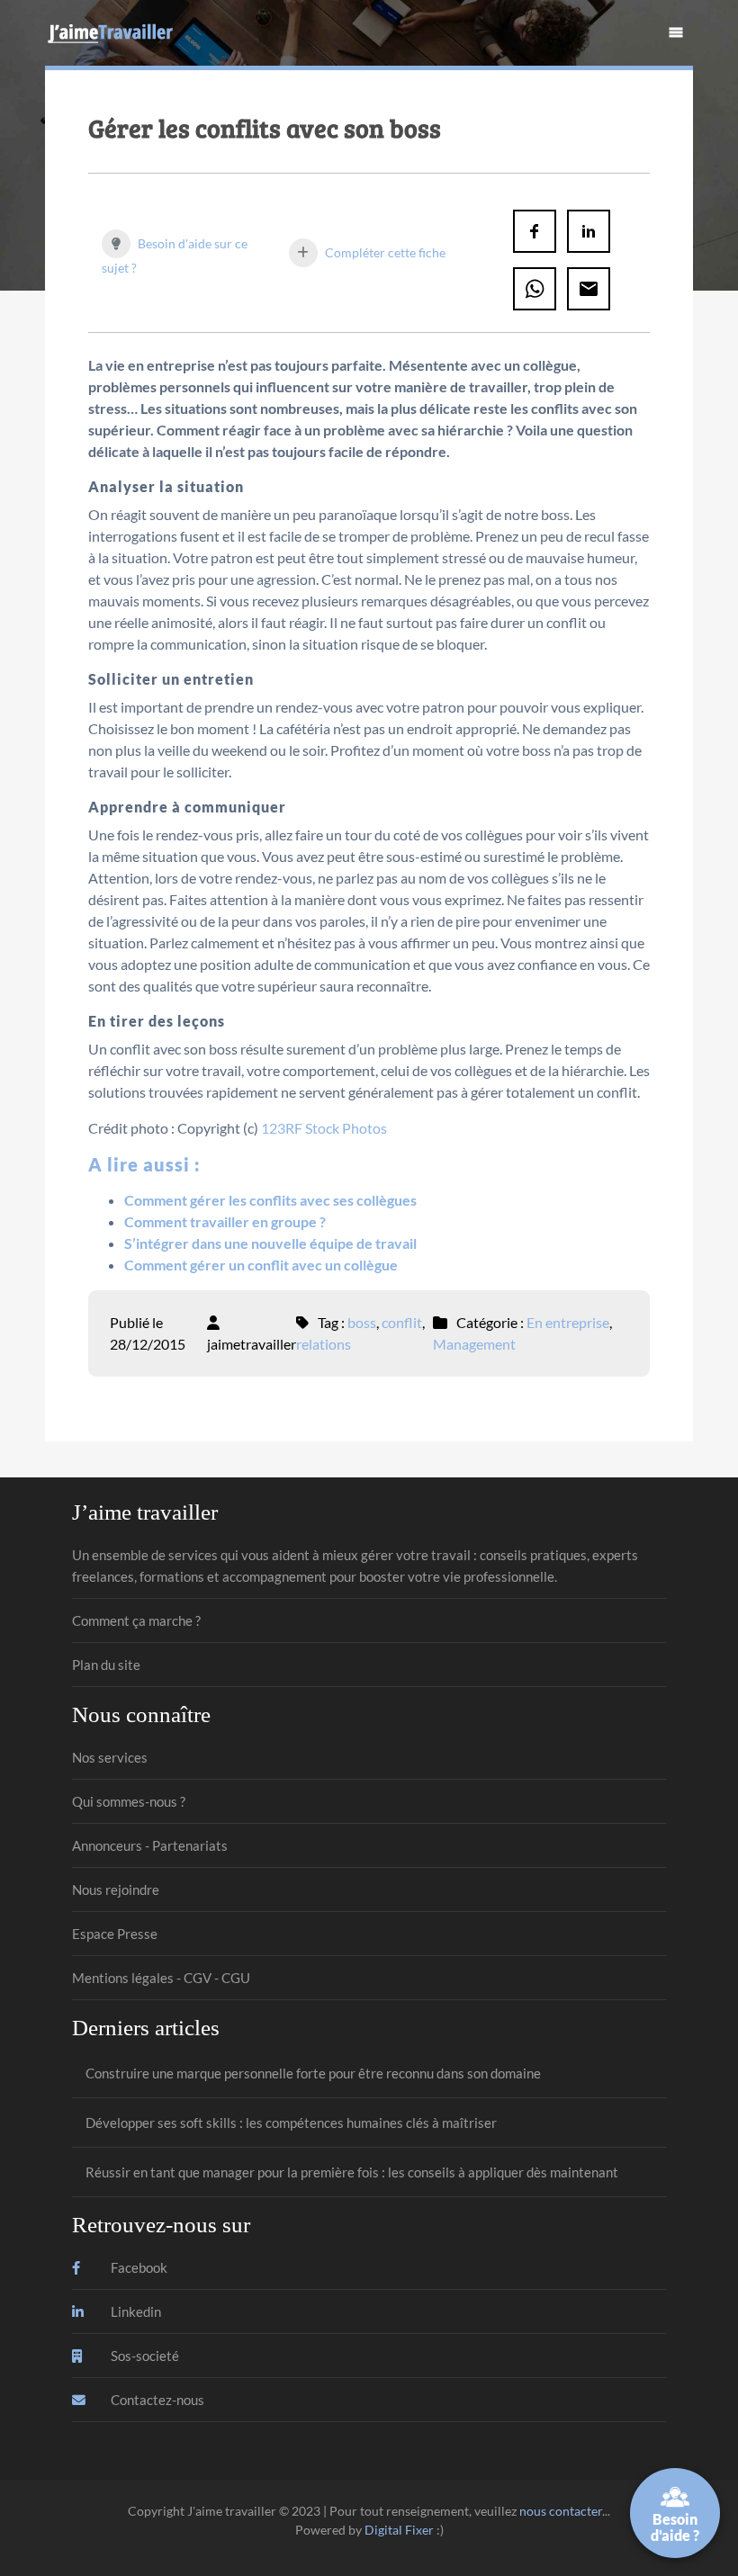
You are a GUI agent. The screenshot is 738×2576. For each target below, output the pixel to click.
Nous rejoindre (116, 1889)
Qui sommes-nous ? (129, 1801)
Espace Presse (115, 1934)
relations (324, 1344)
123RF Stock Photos (324, 1128)
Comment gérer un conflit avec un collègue (261, 1265)
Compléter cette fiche (384, 252)
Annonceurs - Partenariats (150, 1845)
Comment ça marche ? (136, 1620)
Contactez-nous (156, 2400)
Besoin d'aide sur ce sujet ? (175, 256)
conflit (402, 1322)
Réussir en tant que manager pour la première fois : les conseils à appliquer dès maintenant (352, 2172)
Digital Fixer (399, 2530)
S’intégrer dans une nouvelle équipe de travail (270, 1243)
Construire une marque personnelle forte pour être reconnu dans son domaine (313, 2073)
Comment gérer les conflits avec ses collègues (270, 1200)
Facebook (138, 2267)
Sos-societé (144, 2356)
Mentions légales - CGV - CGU (161, 1978)
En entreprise (568, 1322)
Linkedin (135, 2311)
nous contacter (561, 2511)
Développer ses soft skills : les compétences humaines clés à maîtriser (291, 2123)
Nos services (110, 1757)
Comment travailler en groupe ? (225, 1221)
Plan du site (106, 1665)
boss (362, 1322)
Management (474, 1344)
